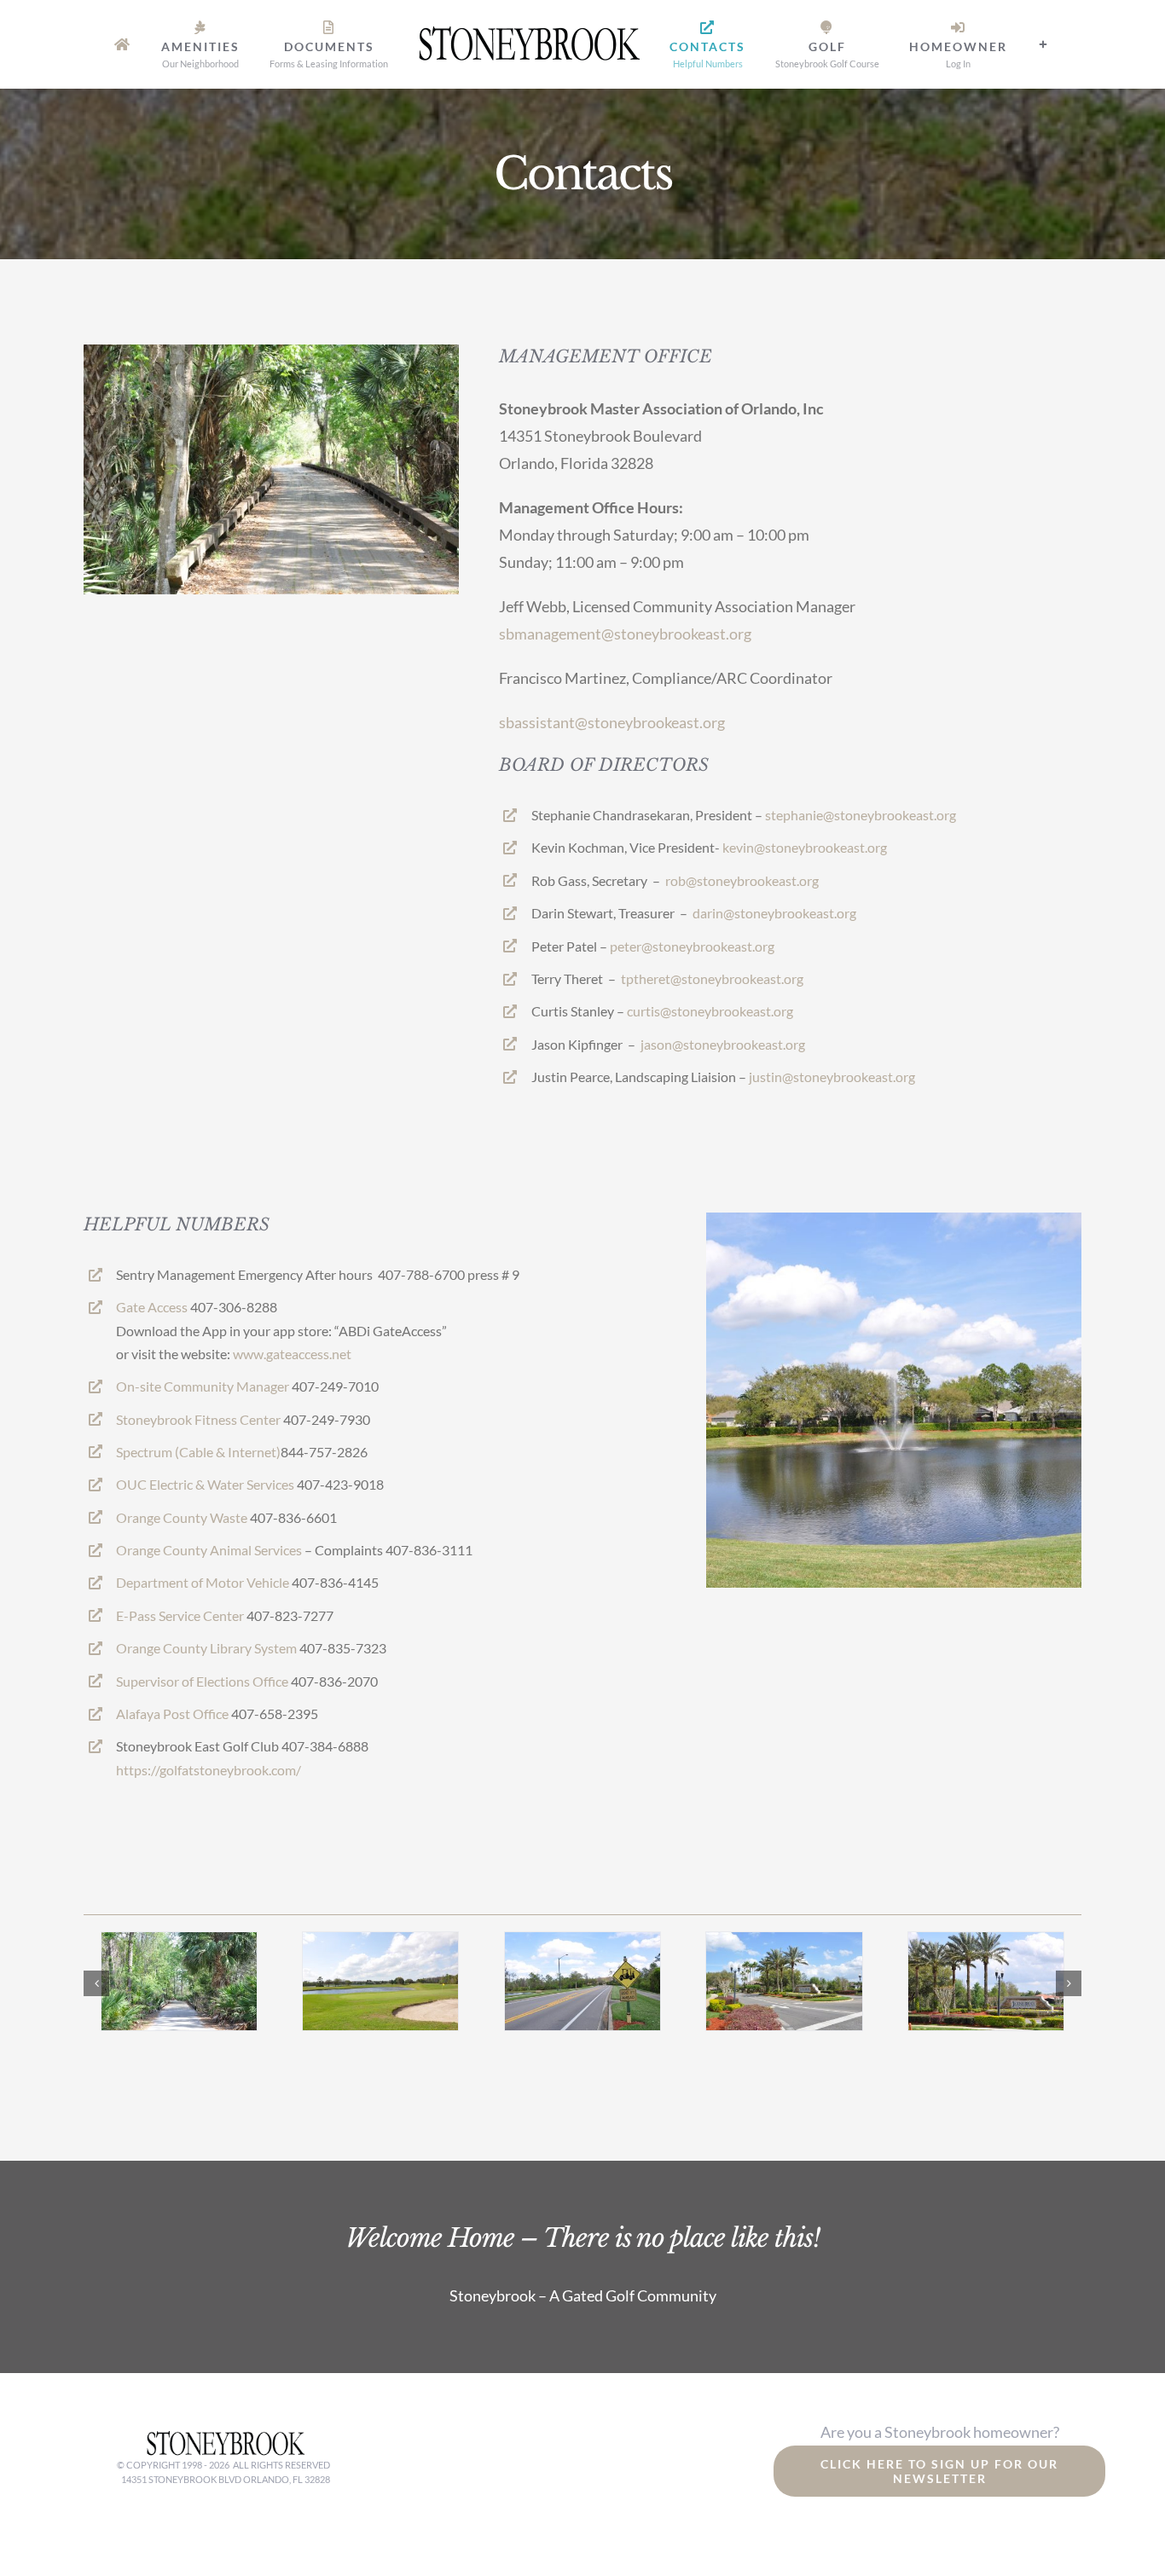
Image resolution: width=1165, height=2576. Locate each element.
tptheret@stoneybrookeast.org (712, 978)
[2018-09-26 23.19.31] (179, 1942)
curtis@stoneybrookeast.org (710, 1011)
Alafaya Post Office (172, 1713)
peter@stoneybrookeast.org (692, 946)
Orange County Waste (182, 1517)
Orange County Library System (206, 1648)
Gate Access (152, 1307)
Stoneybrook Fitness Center (198, 1419)
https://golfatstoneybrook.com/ (209, 1770)
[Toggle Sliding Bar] (1004, 44)
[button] (96, 1983)
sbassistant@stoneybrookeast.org (612, 722)
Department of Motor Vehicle (203, 1582)
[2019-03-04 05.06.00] (784, 1942)
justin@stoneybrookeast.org (832, 1077)
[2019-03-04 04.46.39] (986, 1942)
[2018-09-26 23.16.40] (380, 1942)
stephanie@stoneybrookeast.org (861, 815)
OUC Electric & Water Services (205, 1484)
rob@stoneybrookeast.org (742, 880)
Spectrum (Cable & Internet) (198, 1452)
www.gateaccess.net (292, 1354)
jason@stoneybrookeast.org (723, 1044)
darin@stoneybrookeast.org (774, 913)
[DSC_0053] (582, 1942)
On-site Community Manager (203, 1386)
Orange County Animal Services (209, 1550)
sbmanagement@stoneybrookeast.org (625, 634)
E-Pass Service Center (180, 1615)
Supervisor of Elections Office (202, 1681)
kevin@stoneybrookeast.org (805, 847)
